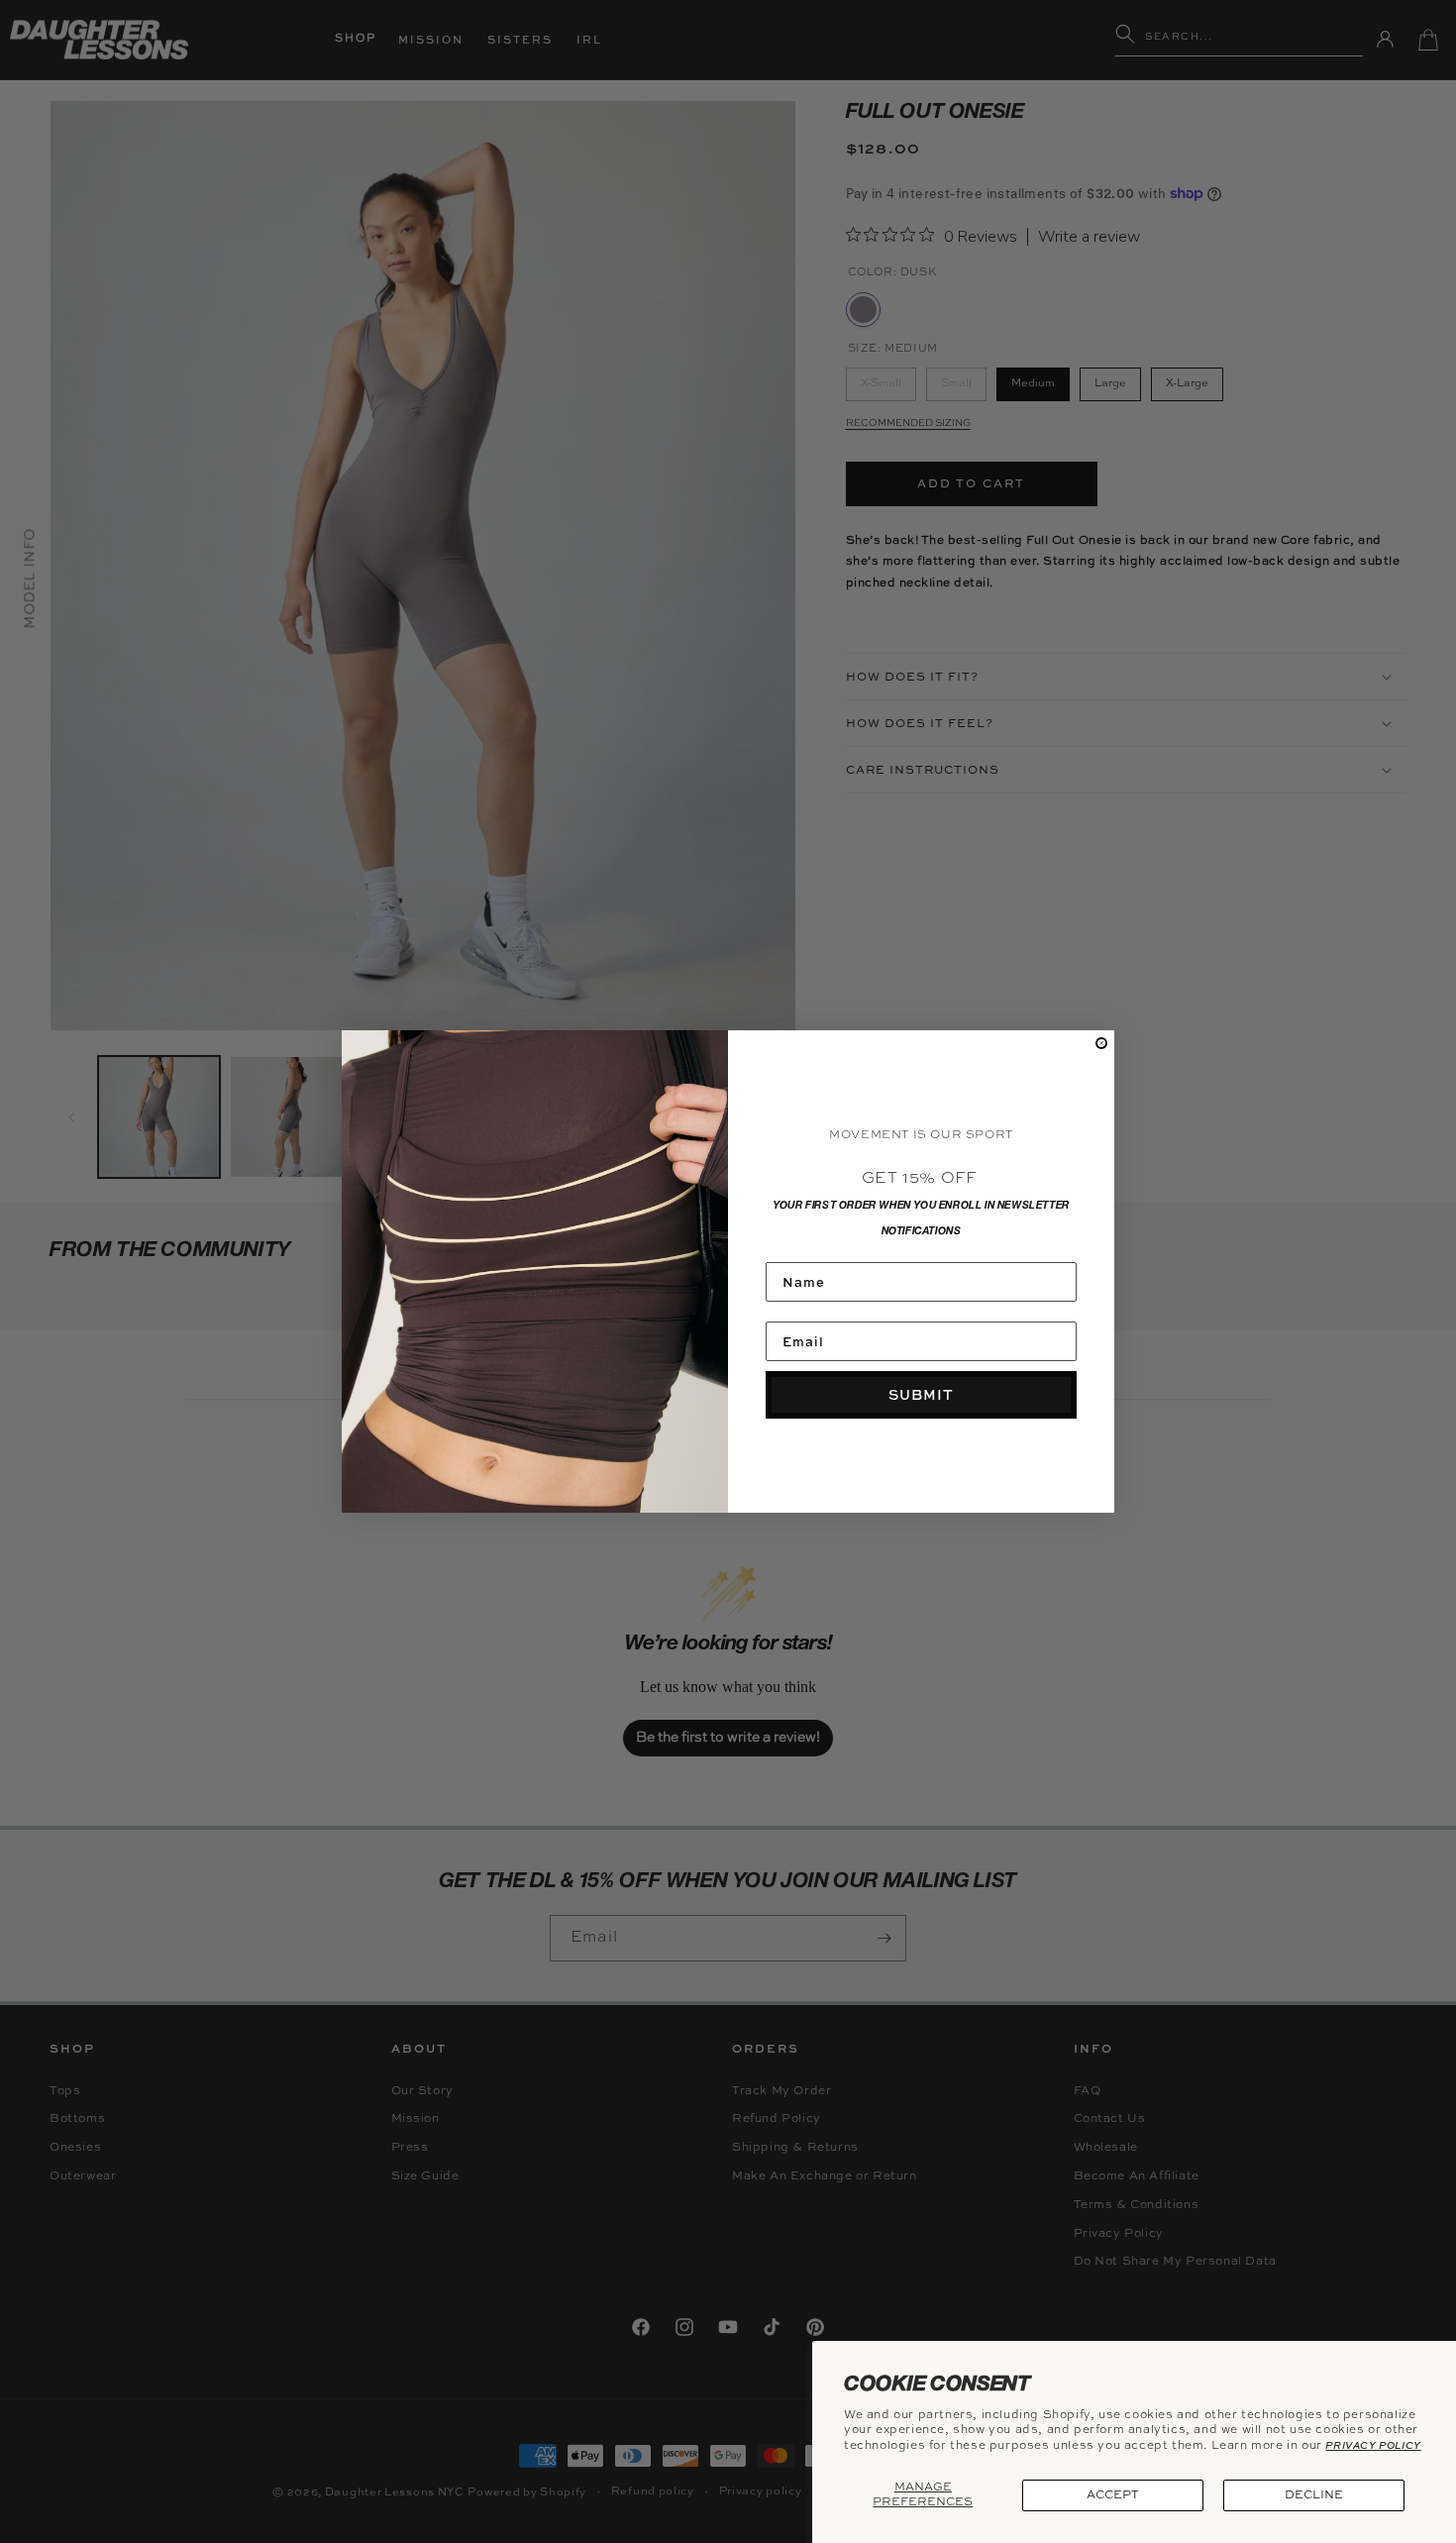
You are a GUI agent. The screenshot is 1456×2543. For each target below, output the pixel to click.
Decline (1314, 2495)
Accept (1113, 2495)
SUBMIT (921, 1394)
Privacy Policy (1373, 2445)
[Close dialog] (1101, 1043)
